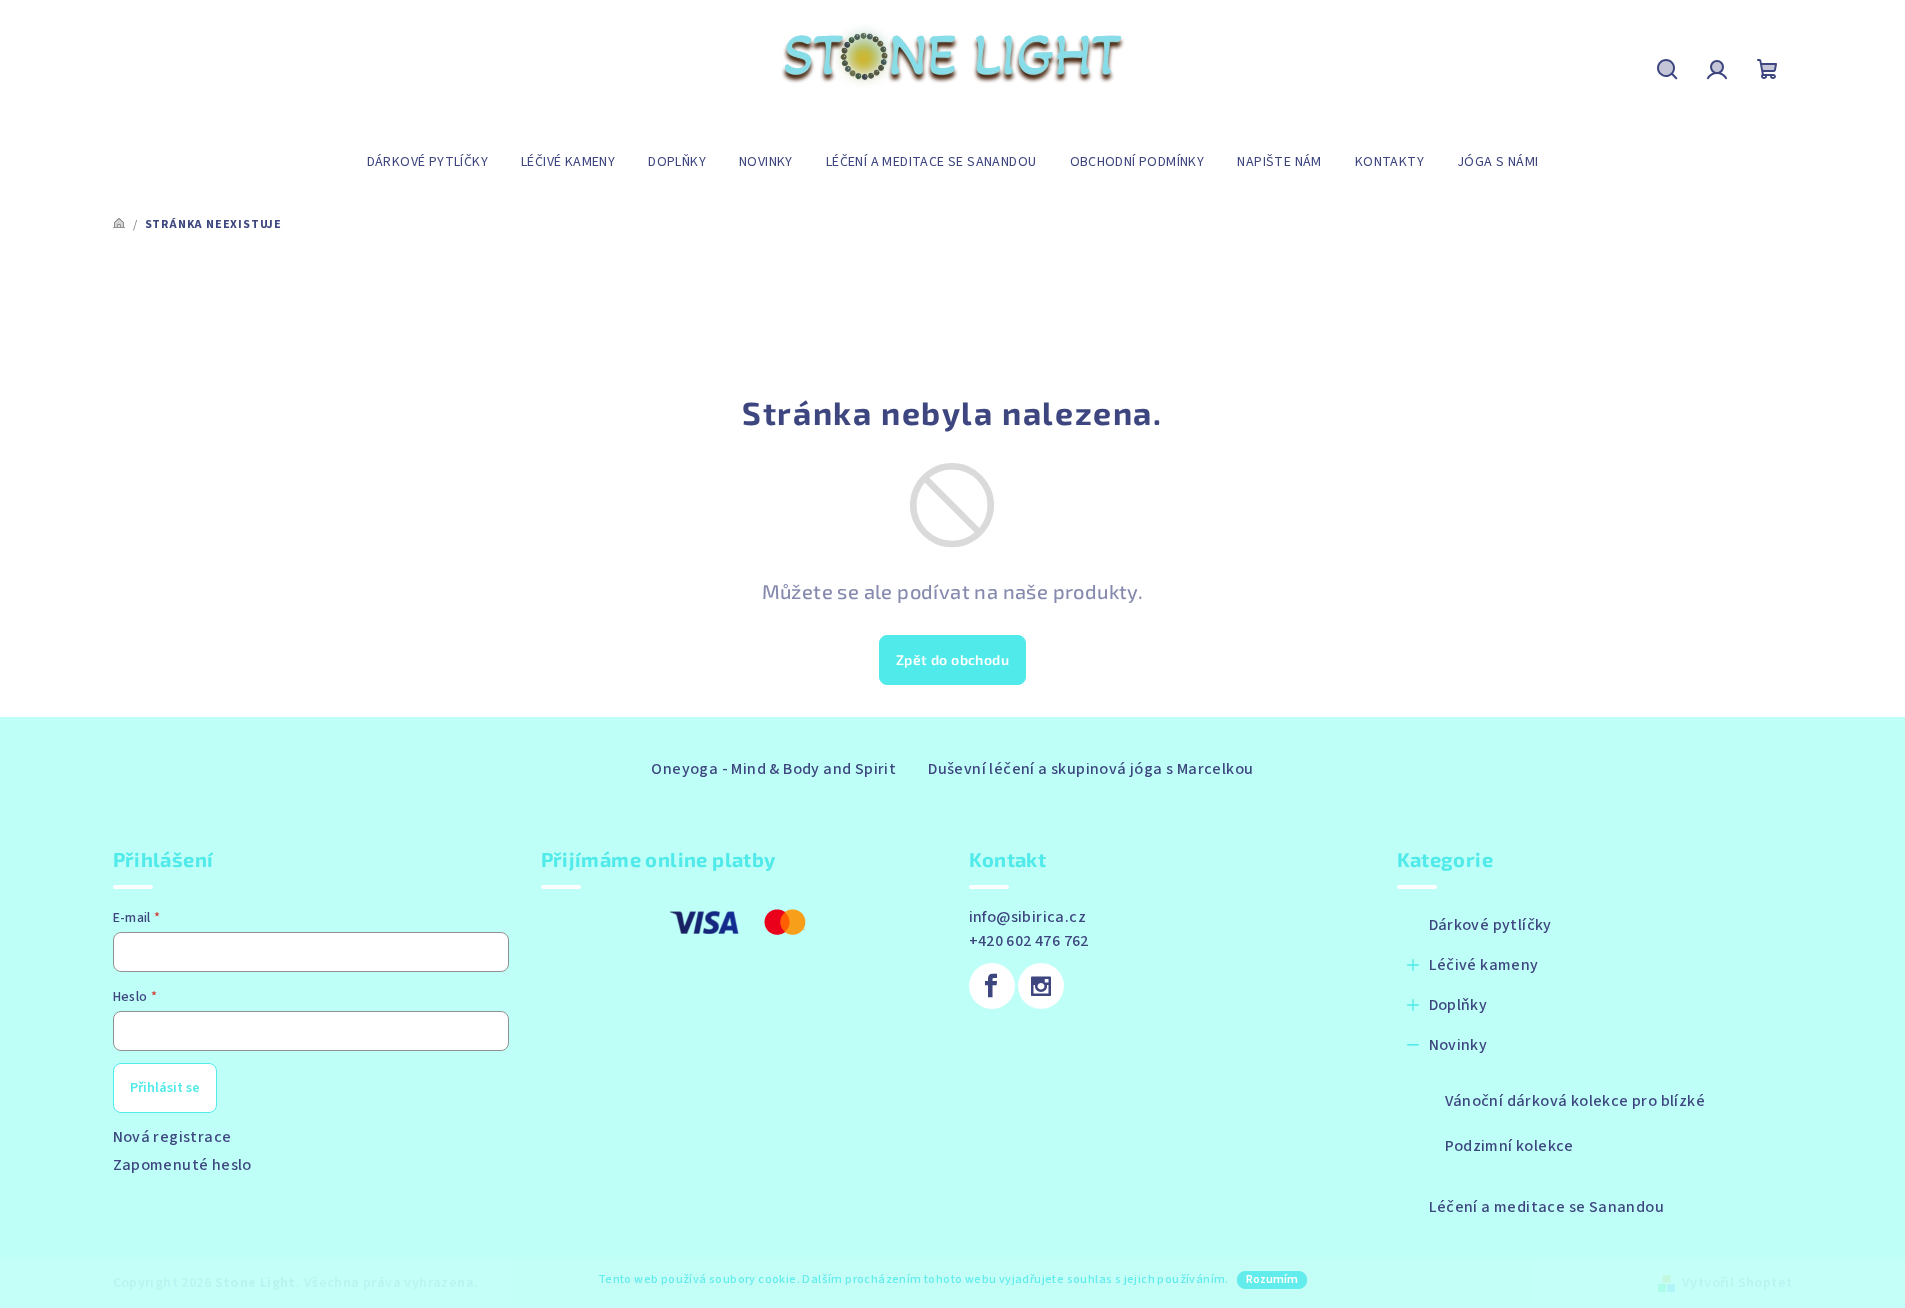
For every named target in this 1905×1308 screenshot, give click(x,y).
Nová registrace (172, 1137)
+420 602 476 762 (1029, 941)
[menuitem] (427, 162)
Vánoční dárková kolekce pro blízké (1575, 1101)
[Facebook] (992, 986)
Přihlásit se (165, 1088)
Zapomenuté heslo (182, 1165)
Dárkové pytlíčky (1490, 925)
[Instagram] (1041, 986)
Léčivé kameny (1484, 965)
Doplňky (1458, 1005)
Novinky (1458, 1045)
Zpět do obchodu (952, 659)
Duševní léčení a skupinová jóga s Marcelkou (1090, 769)
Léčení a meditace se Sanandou (1547, 1207)
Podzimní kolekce (1509, 1146)
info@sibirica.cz (1027, 917)
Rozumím (1272, 1279)
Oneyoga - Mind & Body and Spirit (773, 769)
